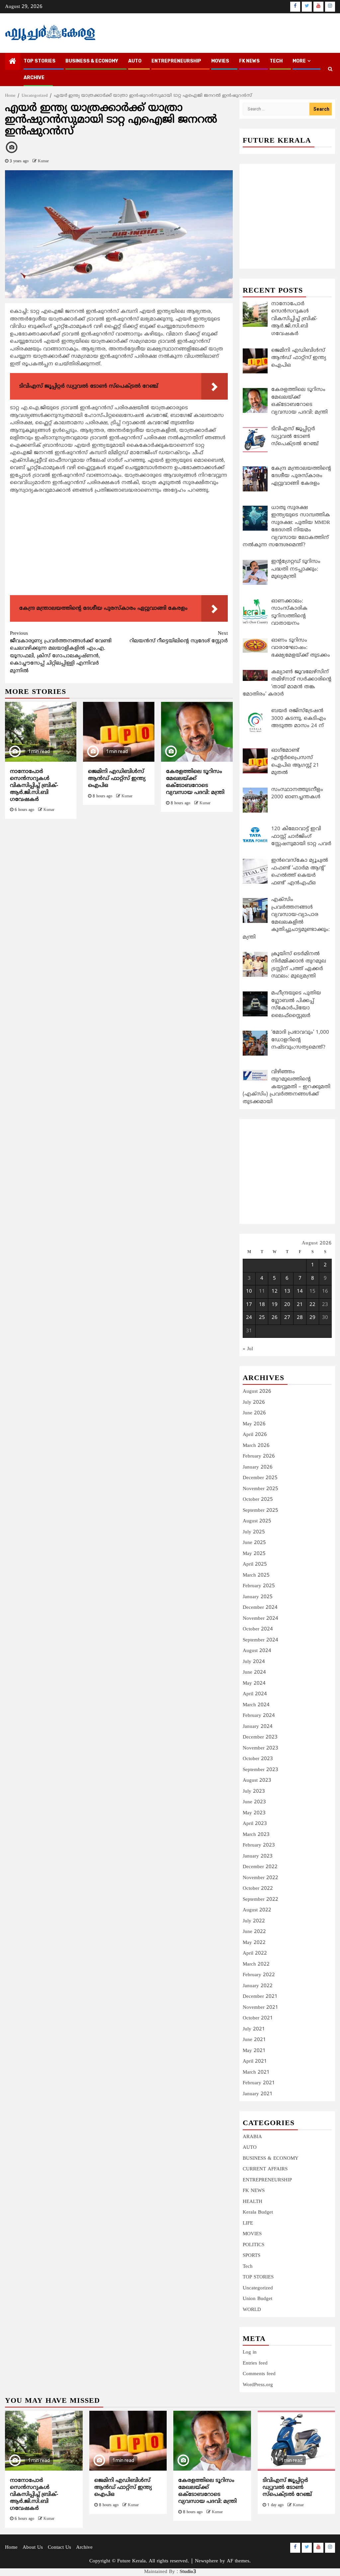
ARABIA (252, 2137)
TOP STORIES (40, 61)
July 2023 (254, 1792)
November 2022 (260, 1878)
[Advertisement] (119, 546)
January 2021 (258, 2094)
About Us (33, 2548)
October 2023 (258, 1759)
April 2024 (255, 1694)
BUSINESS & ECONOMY (92, 61)
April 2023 (255, 1824)
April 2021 (255, 2061)
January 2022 (258, 1986)
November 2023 (260, 1748)
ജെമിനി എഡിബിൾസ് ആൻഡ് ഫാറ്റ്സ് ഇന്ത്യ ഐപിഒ (117, 779)
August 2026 (257, 1392)
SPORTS (252, 2256)
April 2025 (255, 1564)
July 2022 (254, 1921)
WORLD (252, 2310)
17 (249, 1305)
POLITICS (254, 2245)
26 (275, 1318)
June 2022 (254, 1932)
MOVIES (220, 61)
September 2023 (260, 1770)
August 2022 (257, 1910)
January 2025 (258, 1597)
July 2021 (254, 2029)
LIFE (248, 2223)
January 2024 (258, 1727)
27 (287, 1318)
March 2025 (256, 1575)
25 (262, 1318)
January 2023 (258, 1856)
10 (249, 1291)
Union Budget (257, 2299)
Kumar (43, 161)
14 (300, 1291)
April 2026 (255, 1435)
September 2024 (260, 1640)
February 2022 (259, 1975)
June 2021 (254, 2040)
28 (300, 1318)
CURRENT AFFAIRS (265, 2169)
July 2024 (254, 1662)
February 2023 (259, 1845)
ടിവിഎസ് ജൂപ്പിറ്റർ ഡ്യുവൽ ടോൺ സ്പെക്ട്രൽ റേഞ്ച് (287, 2488)
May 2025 (254, 1554)
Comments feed (259, 2374)
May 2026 (254, 1424)
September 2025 (260, 1511)
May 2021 (254, 2051)
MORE (299, 61)
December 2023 (260, 1737)
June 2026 (254, 1413)
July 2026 (254, 1403)
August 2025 (257, 1521)
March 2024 (256, 1705)
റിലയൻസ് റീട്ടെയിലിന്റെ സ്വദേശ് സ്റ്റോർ (179, 637)
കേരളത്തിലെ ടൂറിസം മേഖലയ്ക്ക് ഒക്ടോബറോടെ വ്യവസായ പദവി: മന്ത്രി (195, 782)
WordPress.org (258, 2385)
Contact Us (59, 2548)
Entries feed (255, 2363)
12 (275, 1291)
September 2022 (260, 1900)
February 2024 (259, 1716)
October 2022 (258, 1889)
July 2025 (254, 1532)
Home (11, 2548)
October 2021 (258, 2018)
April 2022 (255, 1953)
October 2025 (258, 1500)
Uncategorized (258, 2288)
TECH (276, 61)
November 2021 (260, 2008)
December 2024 (260, 1608)
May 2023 (254, 1813)
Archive (34, 78)
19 (275, 1305)
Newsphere (207, 2561)
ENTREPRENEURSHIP (176, 61)
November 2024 (260, 1619)
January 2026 (258, 1467)
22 (312, 1305)
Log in (250, 2352)
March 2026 (256, 1446)
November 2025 (260, 1489)
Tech (248, 2267)
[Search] (330, 69)
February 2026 (259, 1456)
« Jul (248, 1349)
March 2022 (256, 1964)
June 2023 (254, 1802)
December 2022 (260, 1867)
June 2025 (254, 1543)
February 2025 (259, 1586)
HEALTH (253, 2202)
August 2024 (257, 1651)
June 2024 (254, 1673)
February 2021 (259, 2083)
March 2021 (256, 2072)
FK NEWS (249, 61)
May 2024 (254, 1683)
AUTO (135, 61)
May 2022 (254, 1943)
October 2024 (258, 1629)
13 (287, 1291)
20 (287, 1305)
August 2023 (257, 1781)
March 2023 (256, 1835)
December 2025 (260, 1478)
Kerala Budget (258, 2212)
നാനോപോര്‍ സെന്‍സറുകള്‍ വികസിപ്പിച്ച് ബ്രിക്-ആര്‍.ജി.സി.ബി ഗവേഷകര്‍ (34, 785)
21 (300, 1305)
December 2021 (260, 1997)
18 (262, 1305)
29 (312, 1318)
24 (249, 1318)
